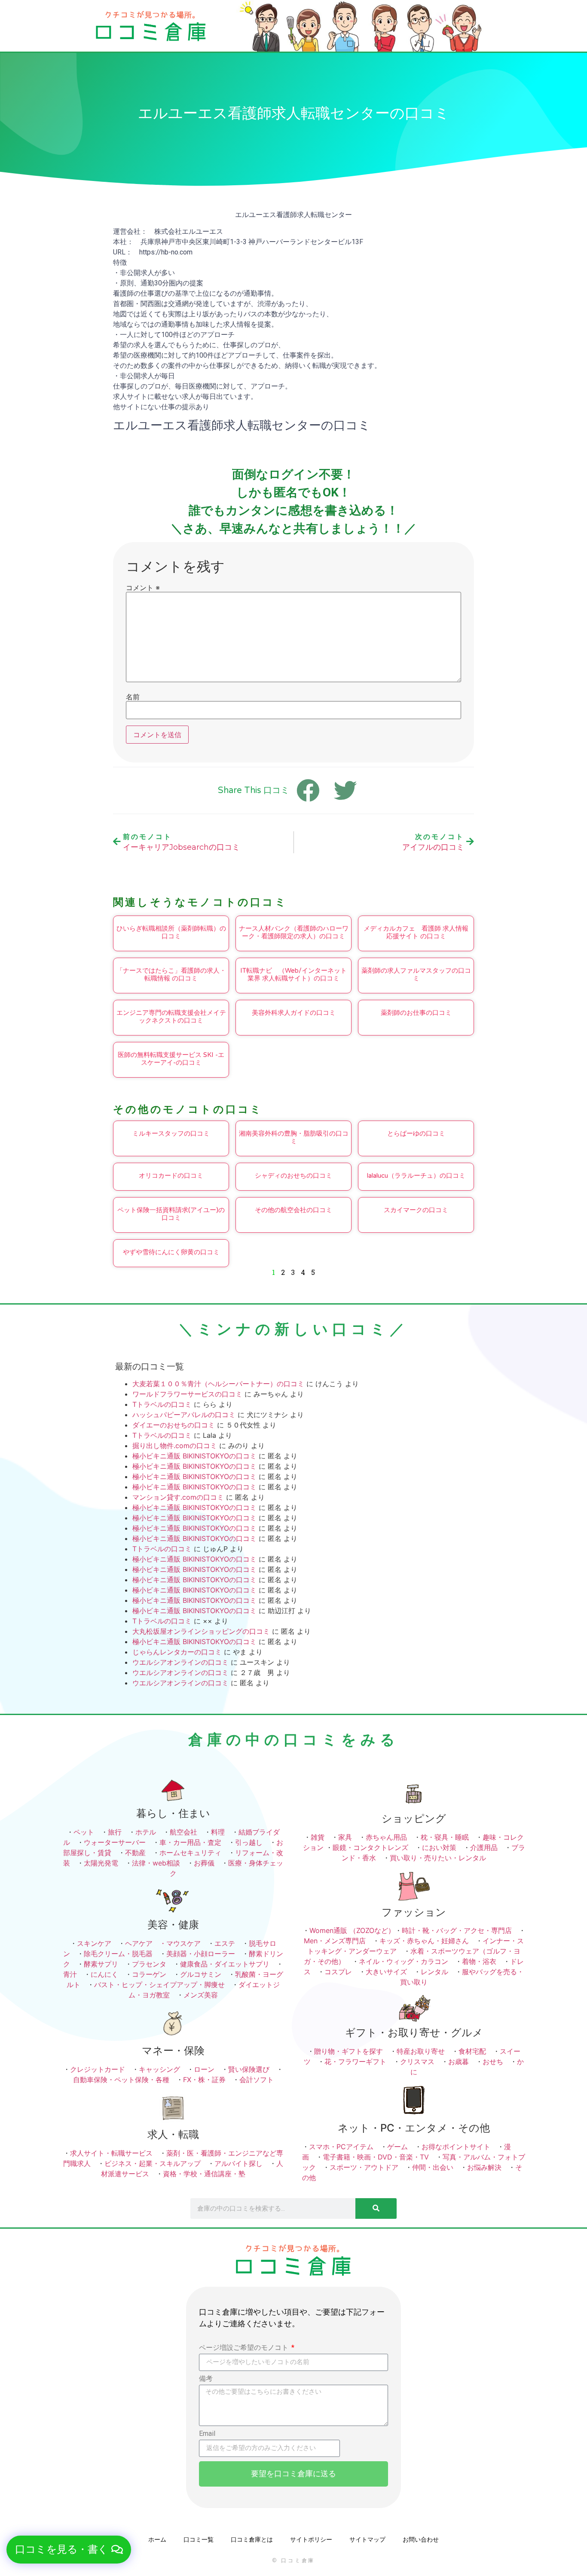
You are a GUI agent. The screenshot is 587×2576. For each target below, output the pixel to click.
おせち (493, 2061)
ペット (84, 1832)
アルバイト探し (238, 2163)
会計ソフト (257, 2080)
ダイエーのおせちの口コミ (174, 1425)
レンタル (434, 1972)
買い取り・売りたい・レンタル (438, 1858)
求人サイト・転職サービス (111, 2153)
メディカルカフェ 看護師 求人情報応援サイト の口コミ (416, 932)
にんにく (104, 1974)
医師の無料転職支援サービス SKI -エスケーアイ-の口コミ (171, 1059)
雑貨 (318, 1837)
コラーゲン (149, 1974)
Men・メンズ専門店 (335, 1941)
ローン (204, 2069)
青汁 (70, 1974)
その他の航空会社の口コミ (293, 1210)
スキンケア (94, 1943)
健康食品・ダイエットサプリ (225, 1964)
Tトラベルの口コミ (162, 1404)
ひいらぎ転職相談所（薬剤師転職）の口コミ (171, 932)
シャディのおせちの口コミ (293, 1176)
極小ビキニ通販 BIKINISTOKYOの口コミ (194, 1456)
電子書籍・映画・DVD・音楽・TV (376, 2157)
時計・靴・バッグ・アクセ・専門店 (457, 1930)
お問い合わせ (421, 2539)
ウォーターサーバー (115, 1842)
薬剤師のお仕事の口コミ (416, 1013)
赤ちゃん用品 (386, 1837)
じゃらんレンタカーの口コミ (177, 1652)
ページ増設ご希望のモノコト (245, 2348)
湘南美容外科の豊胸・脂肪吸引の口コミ (294, 1137)
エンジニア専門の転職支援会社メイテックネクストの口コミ (171, 1017)
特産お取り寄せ (421, 2051)
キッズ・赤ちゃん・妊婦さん (424, 1941)
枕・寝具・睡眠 (445, 1837)
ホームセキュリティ (190, 1853)
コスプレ (338, 1972)
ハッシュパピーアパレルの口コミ (184, 1415)
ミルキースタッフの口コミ (171, 1133)
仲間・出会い (433, 2167)
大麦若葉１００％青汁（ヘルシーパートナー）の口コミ (218, 1384)
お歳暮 (459, 2061)
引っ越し (249, 1842)
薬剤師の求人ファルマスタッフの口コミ (416, 974)
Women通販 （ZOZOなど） (352, 1930)
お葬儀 (204, 1863)
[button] (69, 2550)
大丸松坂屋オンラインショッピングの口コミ (201, 1631)
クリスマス (417, 2061)
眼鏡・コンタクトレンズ (370, 1847)
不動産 (135, 1853)
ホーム (157, 2539)
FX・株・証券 (204, 2080)
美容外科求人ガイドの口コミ (294, 1013)
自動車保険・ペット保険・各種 (121, 2080)
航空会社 (183, 1832)
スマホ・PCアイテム (341, 2147)
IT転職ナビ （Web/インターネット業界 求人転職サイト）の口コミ (293, 974)
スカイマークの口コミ (416, 1210)
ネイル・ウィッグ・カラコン (404, 1961)
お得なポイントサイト (456, 2147)
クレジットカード (98, 2069)
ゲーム (397, 2147)
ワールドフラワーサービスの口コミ (187, 1394)
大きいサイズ (386, 1972)
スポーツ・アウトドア (364, 2167)
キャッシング (159, 2069)
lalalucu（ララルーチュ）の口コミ (416, 1176)
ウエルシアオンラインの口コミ (180, 1662)
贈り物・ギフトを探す (349, 2051)
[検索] (376, 2208)
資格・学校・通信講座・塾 (204, 2174)
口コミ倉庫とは (252, 2539)
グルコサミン (201, 1974)
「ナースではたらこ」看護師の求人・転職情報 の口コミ (171, 974)
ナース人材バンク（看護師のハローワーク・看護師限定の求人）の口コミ (294, 932)
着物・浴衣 (479, 1961)
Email (207, 2434)
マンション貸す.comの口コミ (178, 1497)
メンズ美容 (201, 1995)
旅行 (115, 1832)
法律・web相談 (156, 1863)
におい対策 (439, 1847)
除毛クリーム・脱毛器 (118, 1954)
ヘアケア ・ (146, 1943)
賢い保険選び (249, 2069)
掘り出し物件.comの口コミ (175, 1446)
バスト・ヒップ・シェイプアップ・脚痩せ (159, 1985)
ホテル (146, 1832)
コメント (143, 588)
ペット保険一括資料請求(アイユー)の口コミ (171, 1214)
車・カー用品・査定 (190, 1842)
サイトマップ (367, 2539)
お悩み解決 (484, 2167)
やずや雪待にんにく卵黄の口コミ (171, 1252)
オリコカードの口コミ (171, 1176)
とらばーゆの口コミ (416, 1133)
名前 (133, 697)
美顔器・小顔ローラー (201, 1954)
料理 (218, 1832)
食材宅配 (472, 2051)
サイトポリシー (311, 2539)
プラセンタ (149, 1964)
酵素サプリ (101, 1964)
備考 (206, 2379)
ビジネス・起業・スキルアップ (153, 2163)
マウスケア (183, 1943)
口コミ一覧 (199, 2539)
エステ (225, 1943)
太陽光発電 (101, 1863)
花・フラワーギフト (355, 2061)
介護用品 (484, 1847)
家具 (345, 1837)
